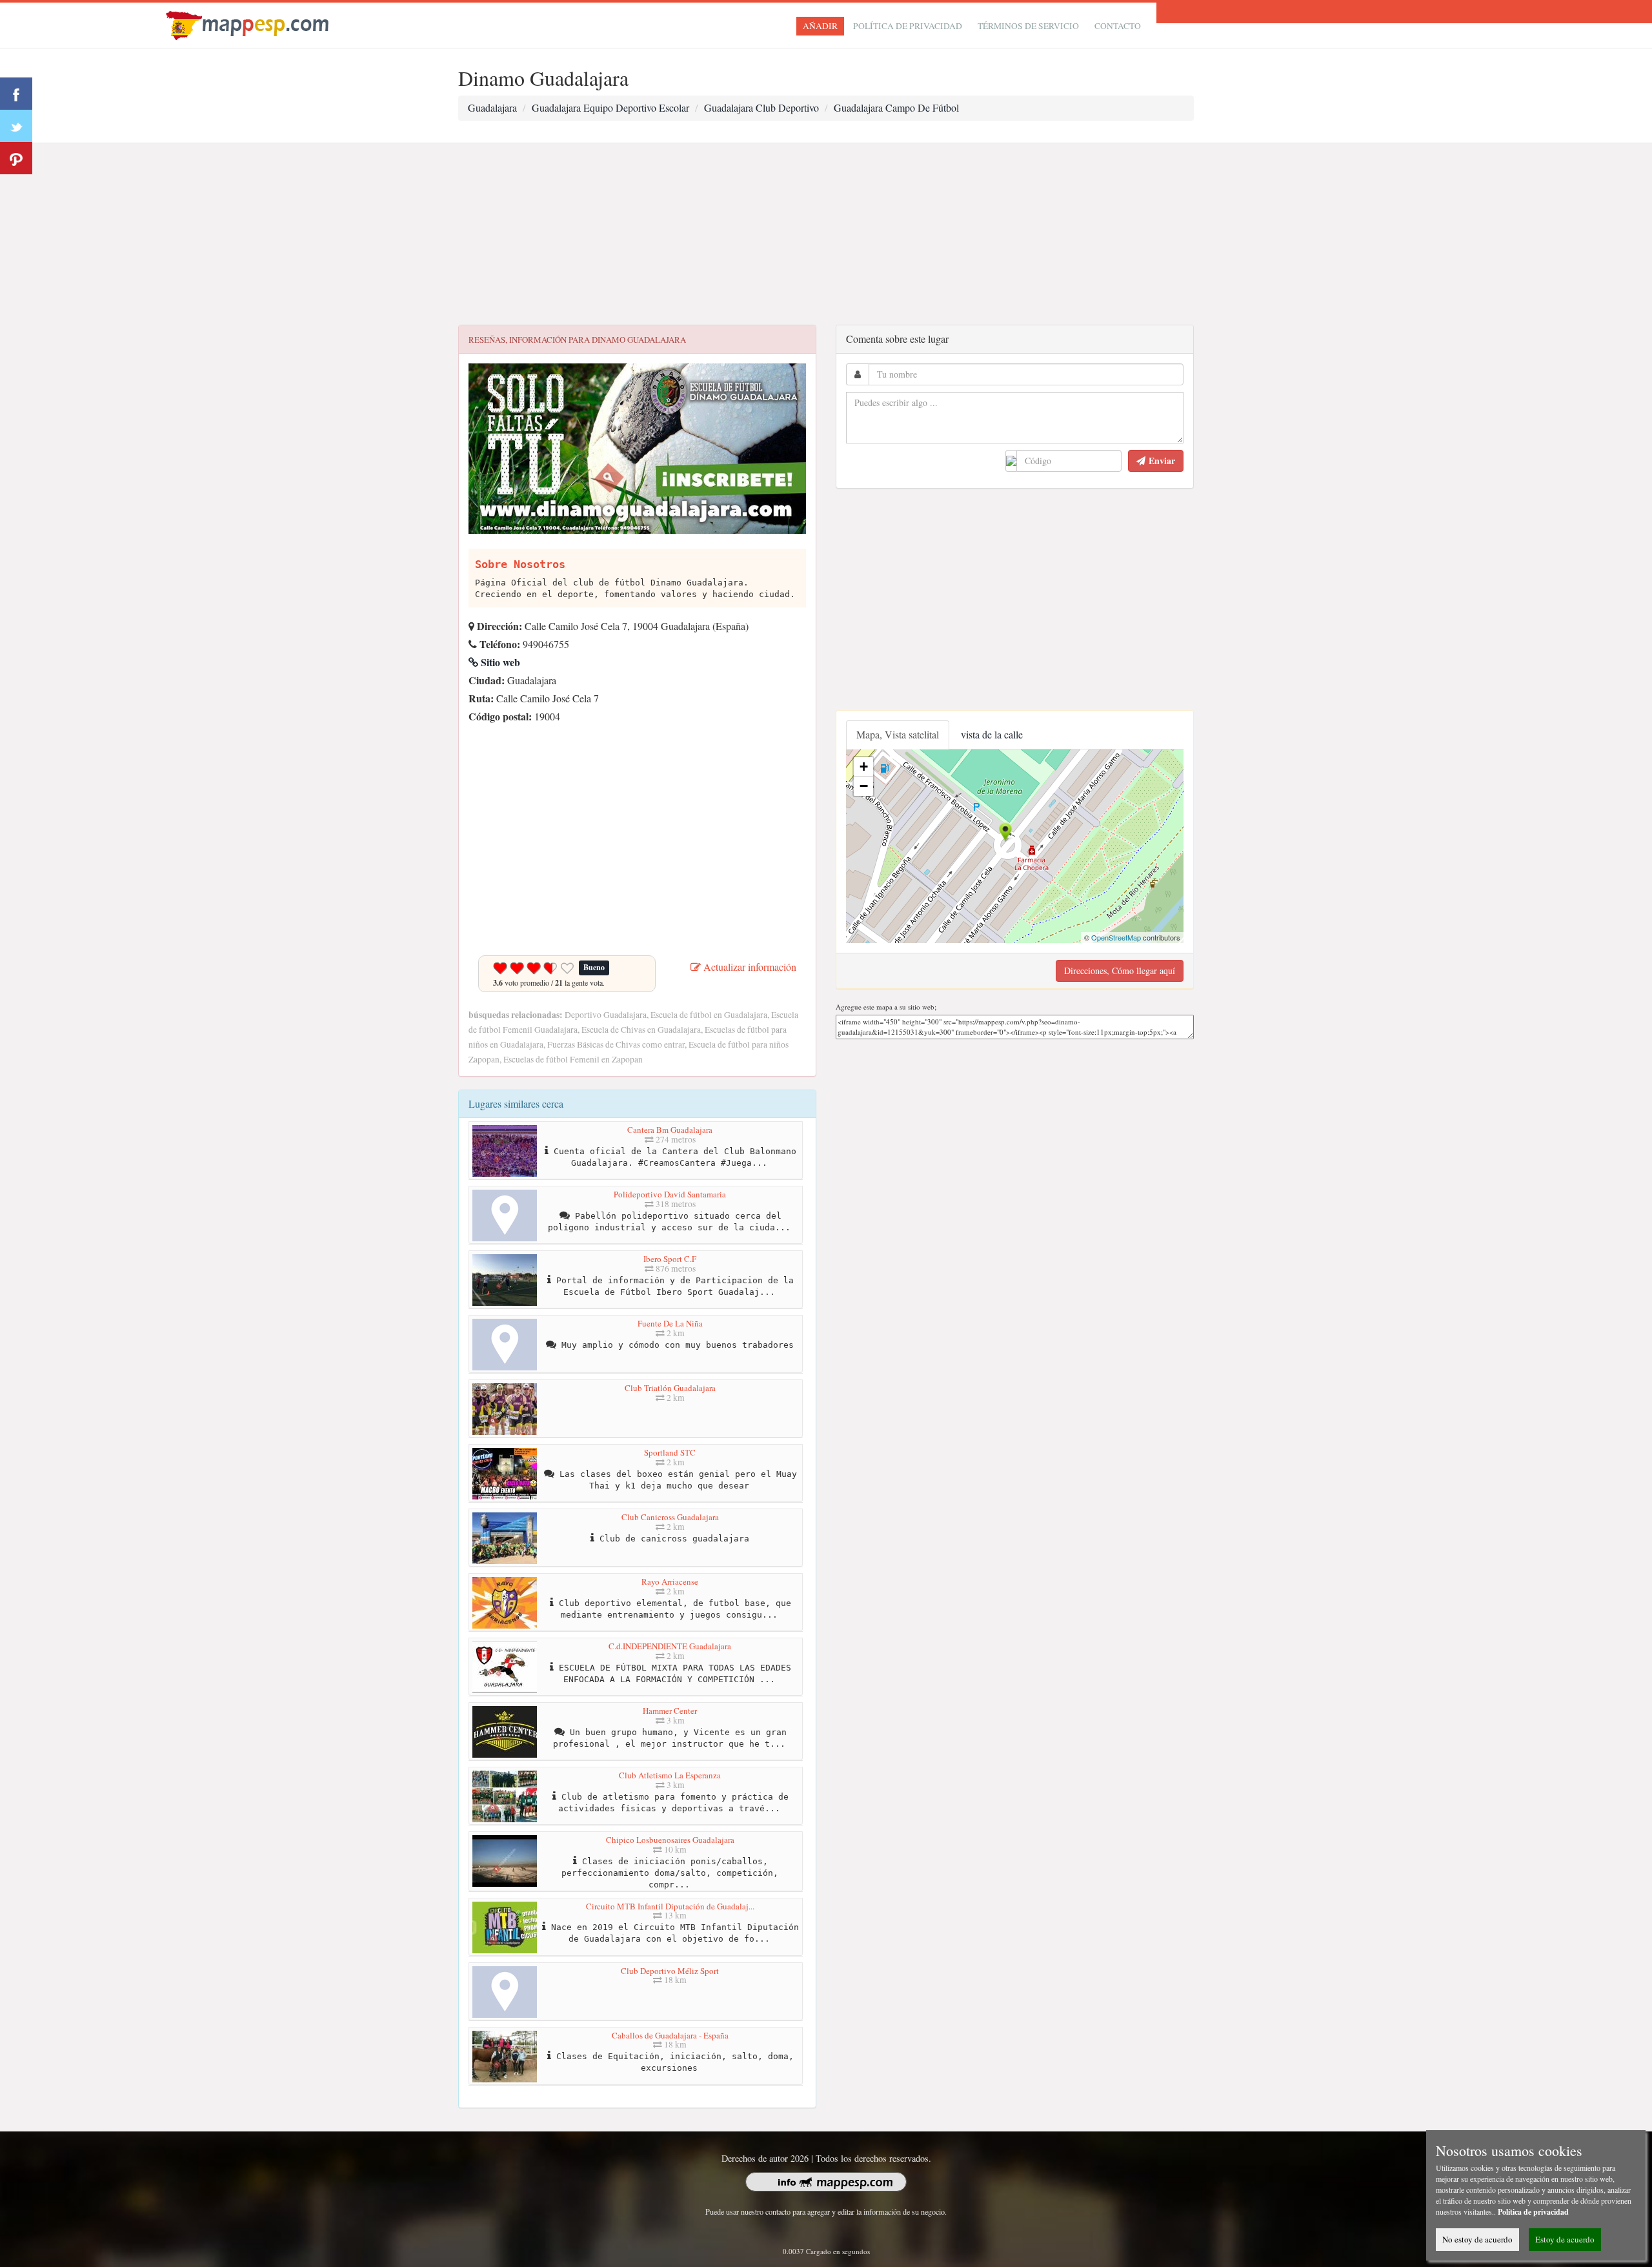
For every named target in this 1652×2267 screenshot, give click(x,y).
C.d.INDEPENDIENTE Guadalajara (670, 1646)
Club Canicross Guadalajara (670, 1517)
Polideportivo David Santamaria (670, 1194)
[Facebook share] (16, 94)
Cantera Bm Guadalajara (670, 1130)
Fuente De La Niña (670, 1323)
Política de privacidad (908, 26)
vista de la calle (992, 734)
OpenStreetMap (1116, 937)
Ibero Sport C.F (670, 1259)
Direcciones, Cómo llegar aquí (1120, 971)
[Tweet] (16, 126)
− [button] (864, 786)
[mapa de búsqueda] (249, 24)
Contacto (1118, 26)
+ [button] (864, 767)
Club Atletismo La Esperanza (670, 1775)
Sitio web (499, 662)
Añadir (820, 26)
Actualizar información (749, 967)
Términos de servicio (1028, 26)
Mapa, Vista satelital (898, 734)
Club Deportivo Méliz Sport (670, 1971)
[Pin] (16, 158)
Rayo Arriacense (670, 1581)
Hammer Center (670, 1711)
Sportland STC (670, 1452)
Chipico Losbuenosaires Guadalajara (670, 1840)
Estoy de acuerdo (1565, 2239)
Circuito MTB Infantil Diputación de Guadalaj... (670, 1906)
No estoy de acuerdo (1477, 2239)
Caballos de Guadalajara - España (670, 2035)
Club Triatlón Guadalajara (670, 1388)
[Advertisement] (826, 234)
